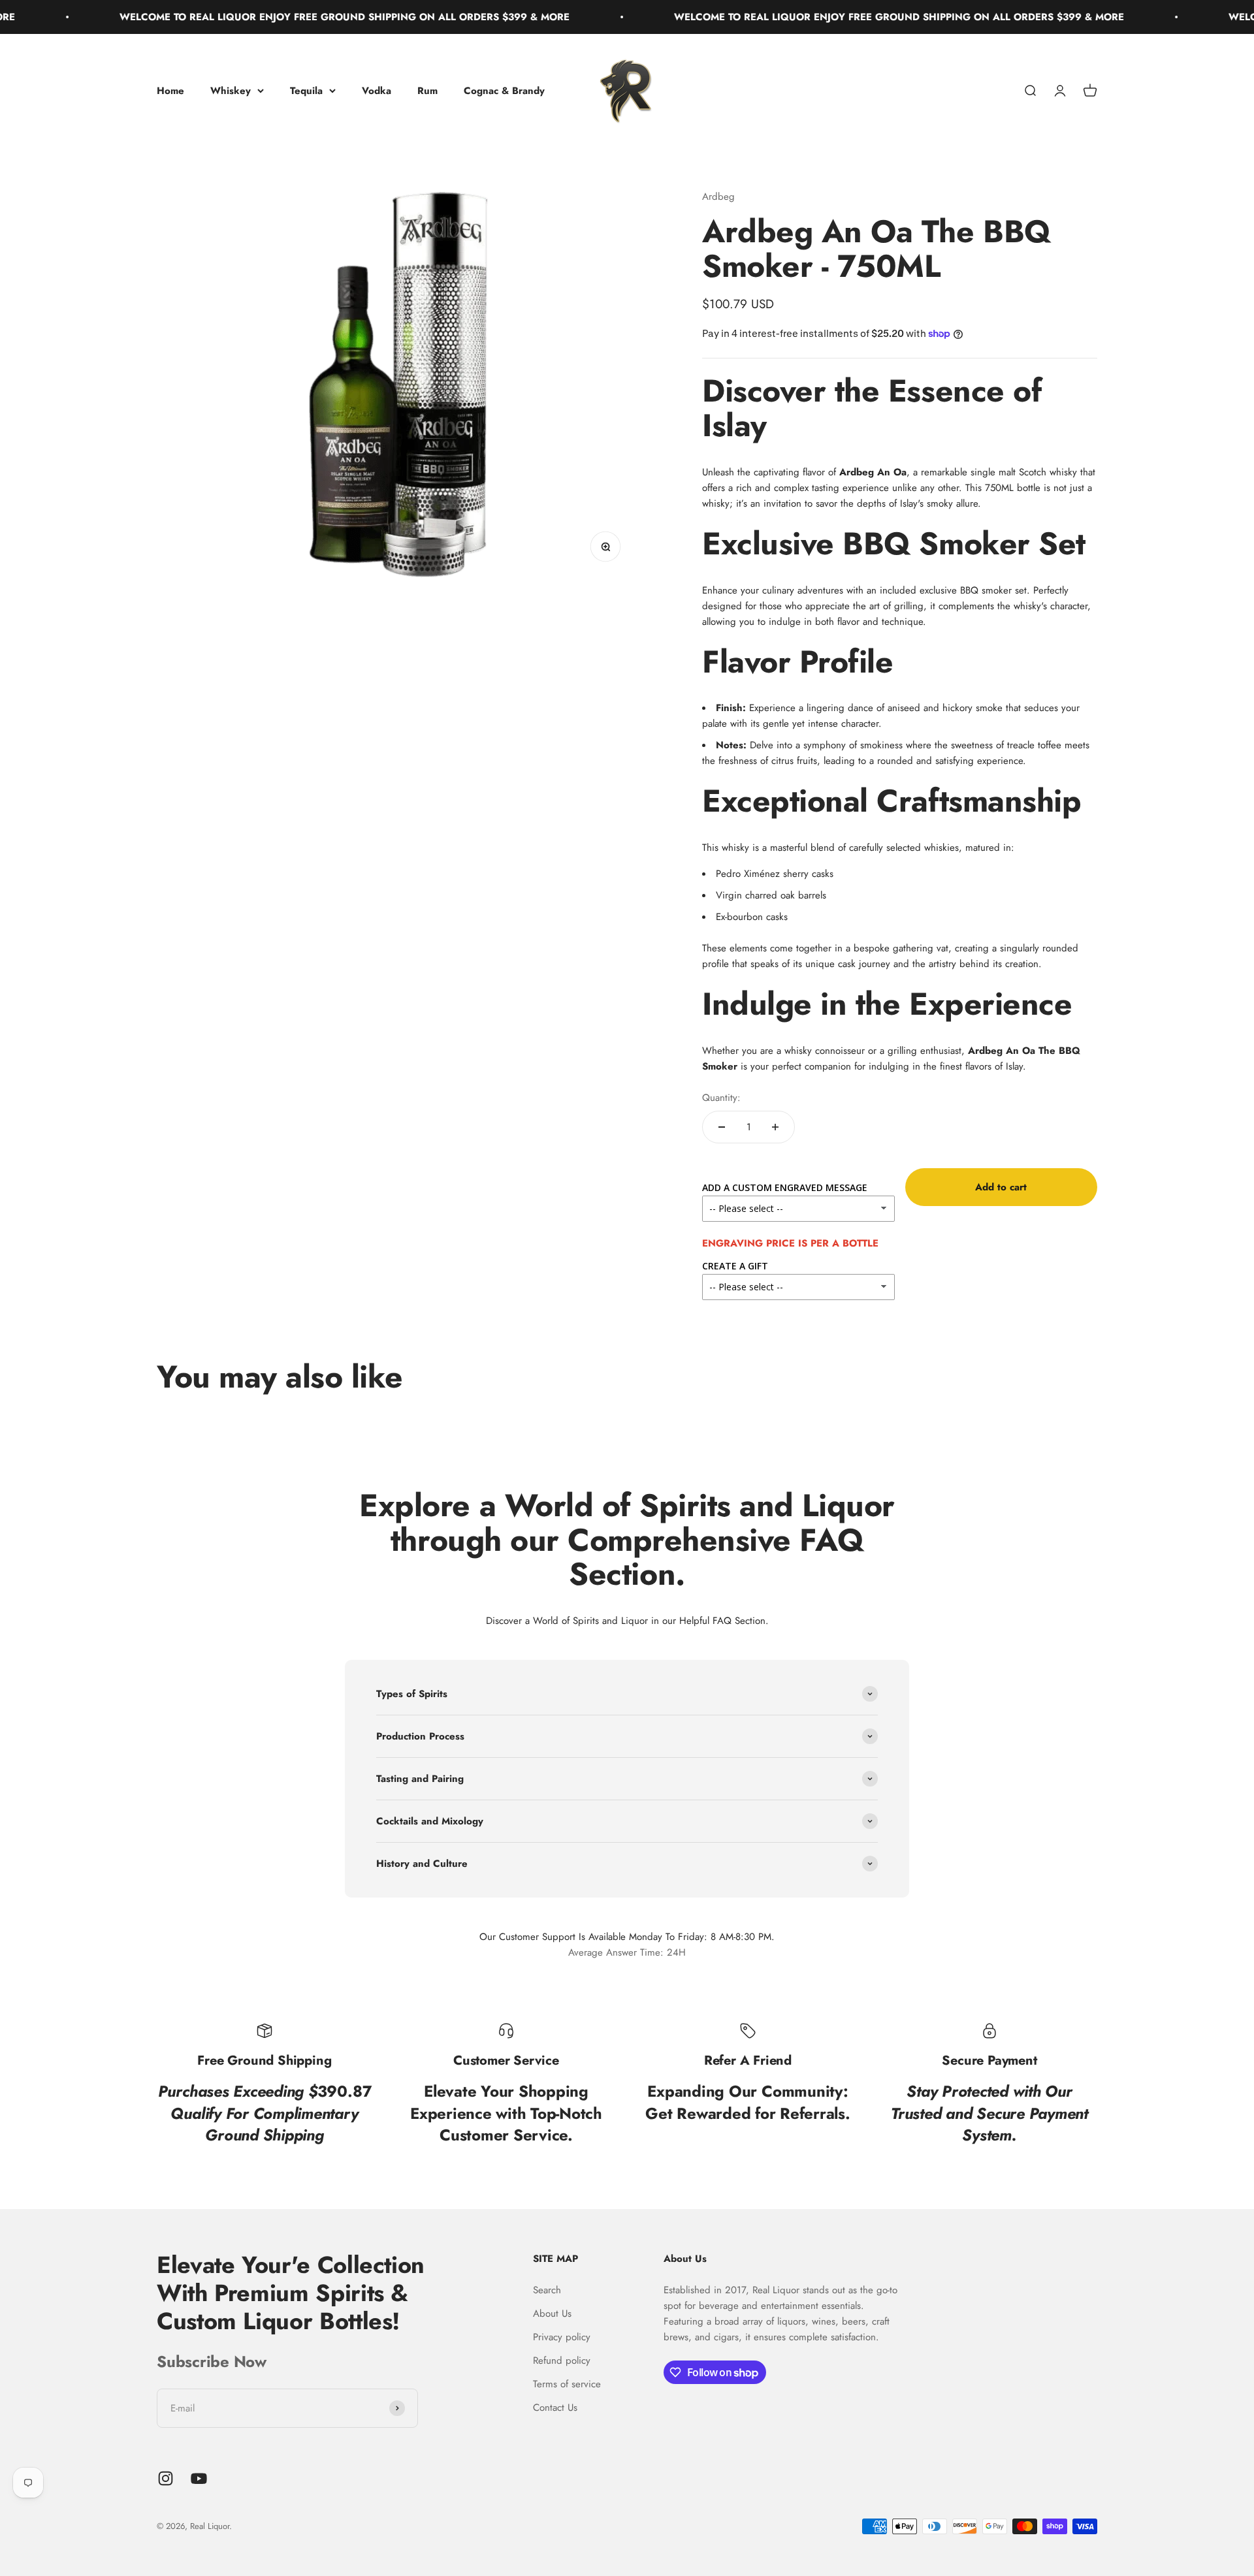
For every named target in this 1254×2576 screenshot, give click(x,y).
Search (547, 2290)
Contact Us (555, 2408)
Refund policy (562, 2361)
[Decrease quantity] (722, 1127)
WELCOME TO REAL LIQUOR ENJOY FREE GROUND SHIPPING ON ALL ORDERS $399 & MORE (275, 17)
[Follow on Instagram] (166, 2478)
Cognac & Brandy (504, 91)
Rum (427, 91)
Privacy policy (562, 2337)
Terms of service (567, 2384)
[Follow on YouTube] (199, 2478)
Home (170, 91)
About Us (552, 2314)
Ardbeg (718, 197)
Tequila (306, 91)
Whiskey (231, 91)
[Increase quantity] (775, 1127)
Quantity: (721, 1098)
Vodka (377, 91)
